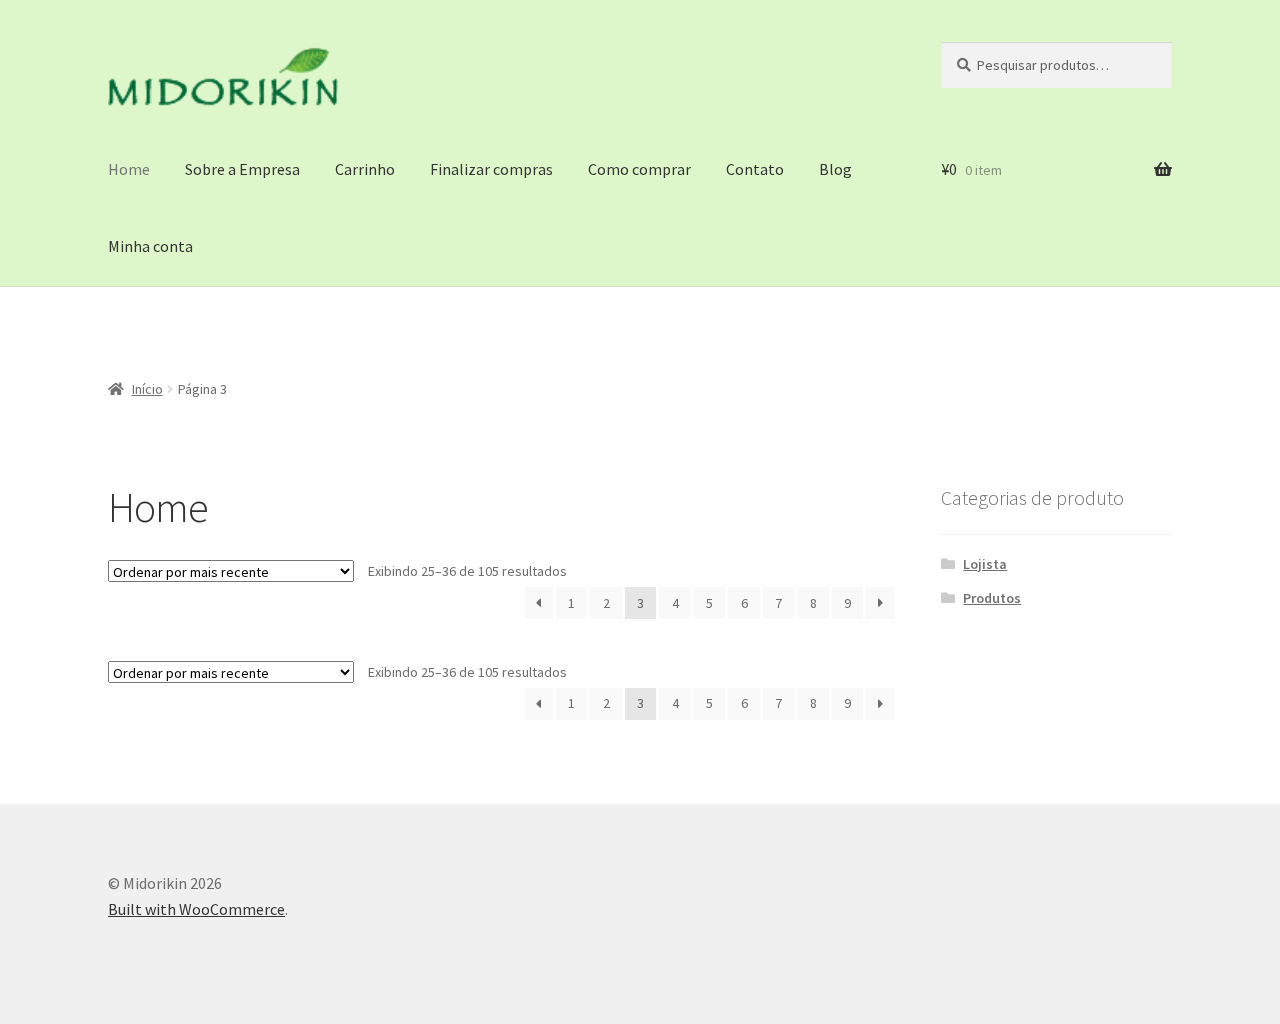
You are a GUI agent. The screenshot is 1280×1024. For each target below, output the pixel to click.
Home (129, 169)
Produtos (992, 598)
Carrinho (365, 169)
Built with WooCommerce (196, 909)
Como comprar (639, 169)
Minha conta (150, 246)
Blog (835, 169)
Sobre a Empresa (242, 169)
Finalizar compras (491, 169)
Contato (755, 169)
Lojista (985, 564)
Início (147, 389)
